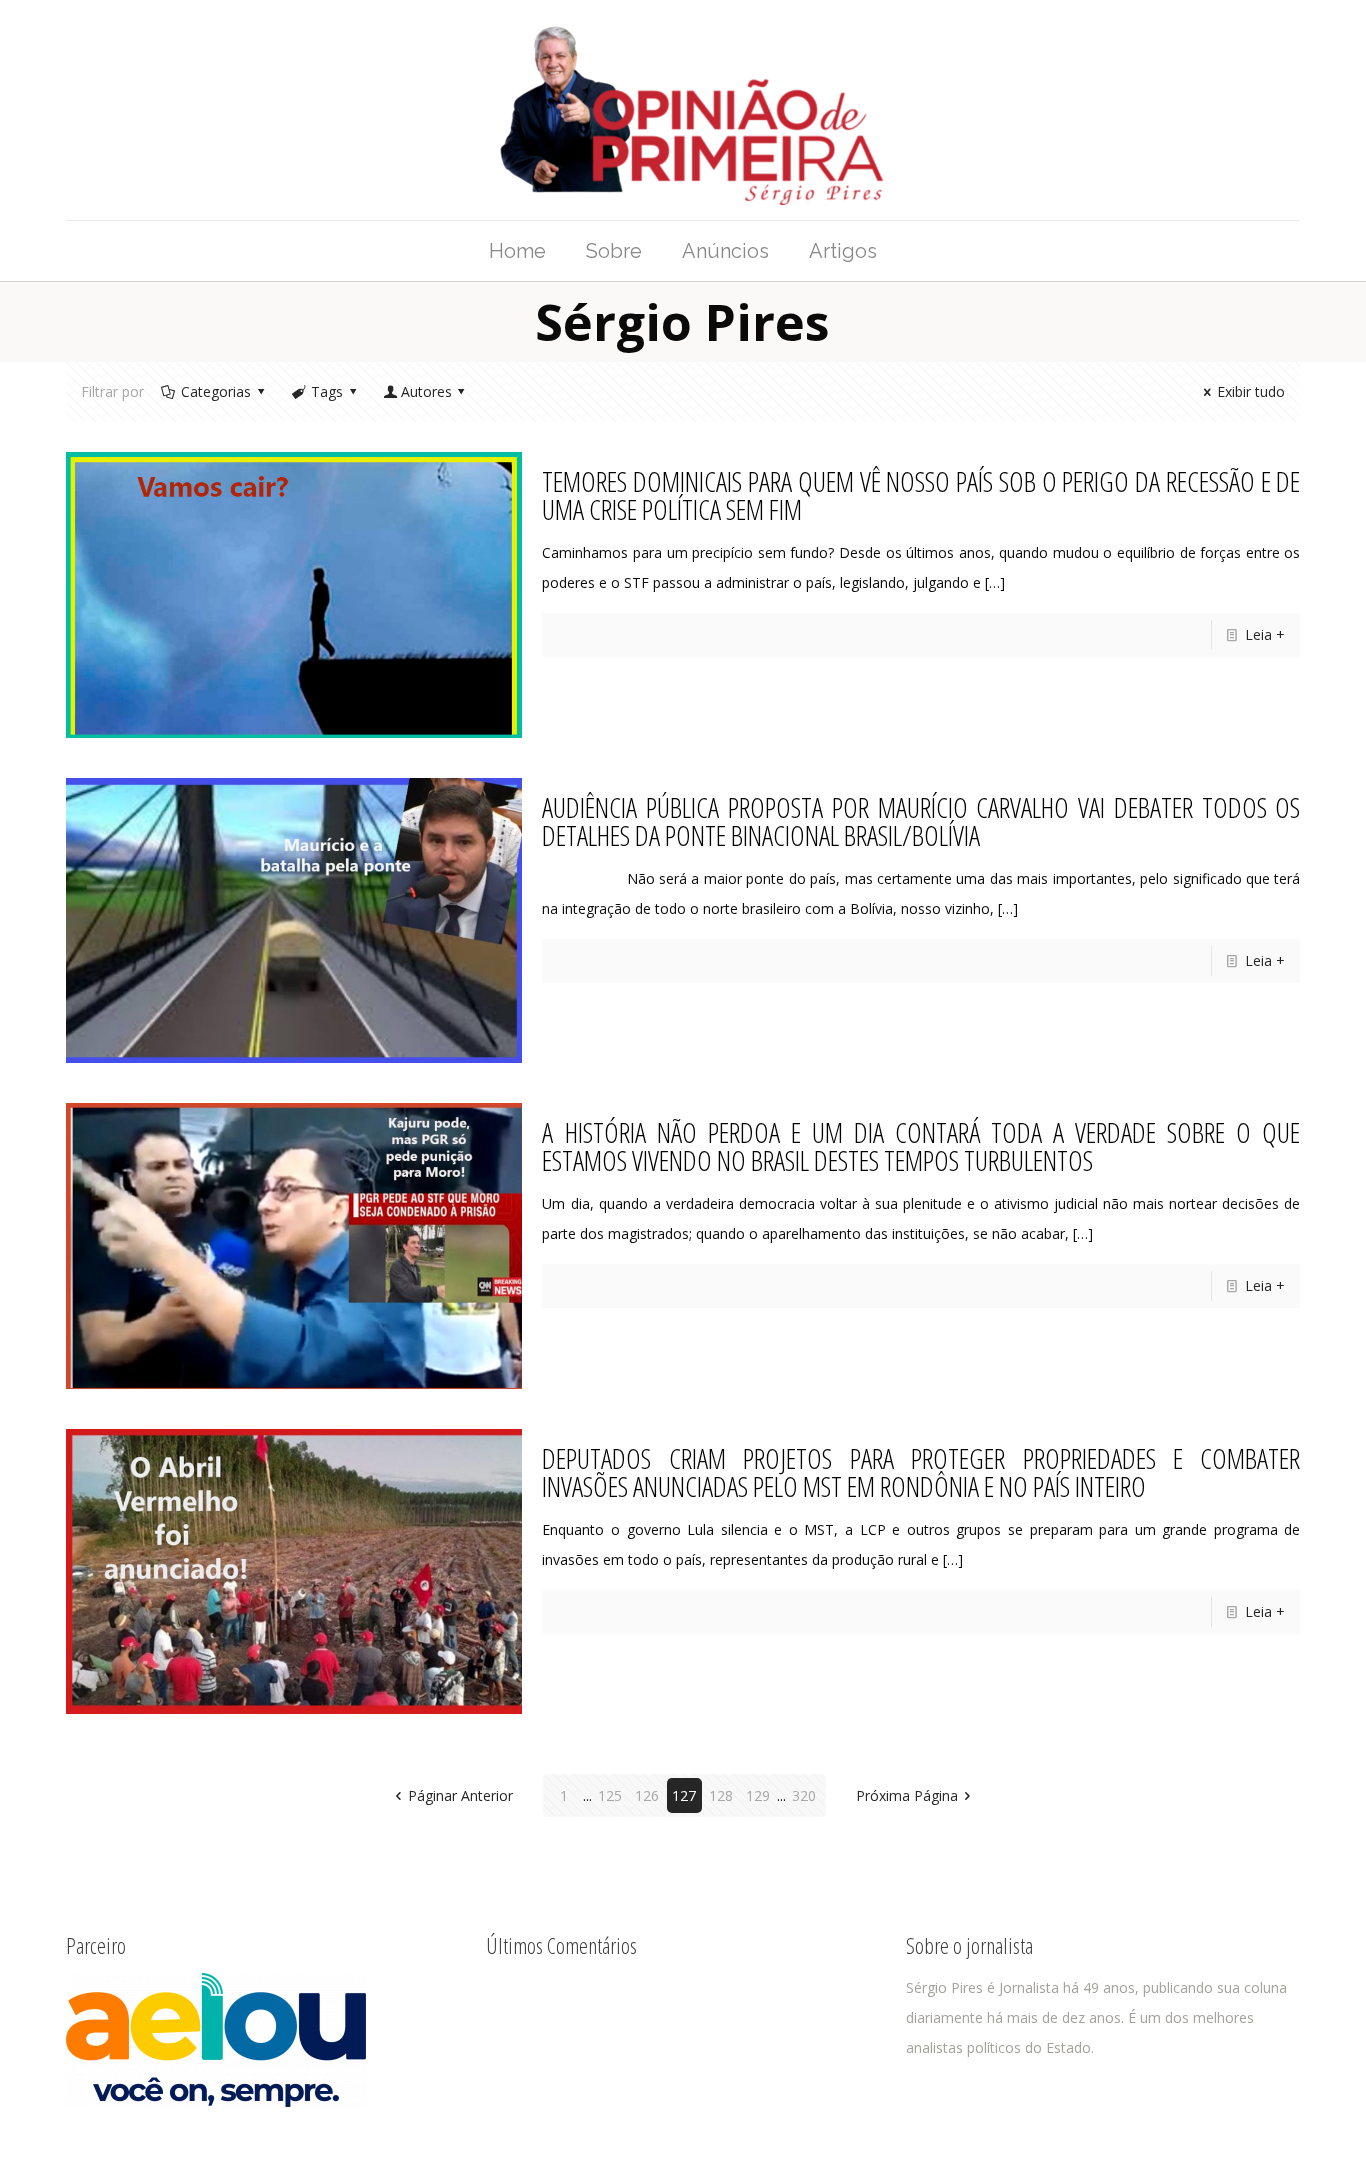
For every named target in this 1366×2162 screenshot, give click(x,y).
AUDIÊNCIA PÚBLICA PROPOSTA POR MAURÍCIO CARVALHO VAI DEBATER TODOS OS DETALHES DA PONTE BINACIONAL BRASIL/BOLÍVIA (921, 821)
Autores (426, 391)
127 (684, 1795)
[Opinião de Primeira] (683, 110)
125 (610, 1795)
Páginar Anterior (460, 1795)
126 (647, 1795)
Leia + (1265, 634)
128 (721, 1795)
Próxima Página (907, 1795)
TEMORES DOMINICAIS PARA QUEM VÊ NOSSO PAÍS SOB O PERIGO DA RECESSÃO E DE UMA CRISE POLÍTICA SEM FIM (921, 495)
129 (758, 1795)
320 (804, 1795)
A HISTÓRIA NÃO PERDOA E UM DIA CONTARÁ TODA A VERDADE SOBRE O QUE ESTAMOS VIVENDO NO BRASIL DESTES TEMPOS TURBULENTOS (921, 1146)
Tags (327, 391)
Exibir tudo (1251, 391)
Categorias (216, 391)
